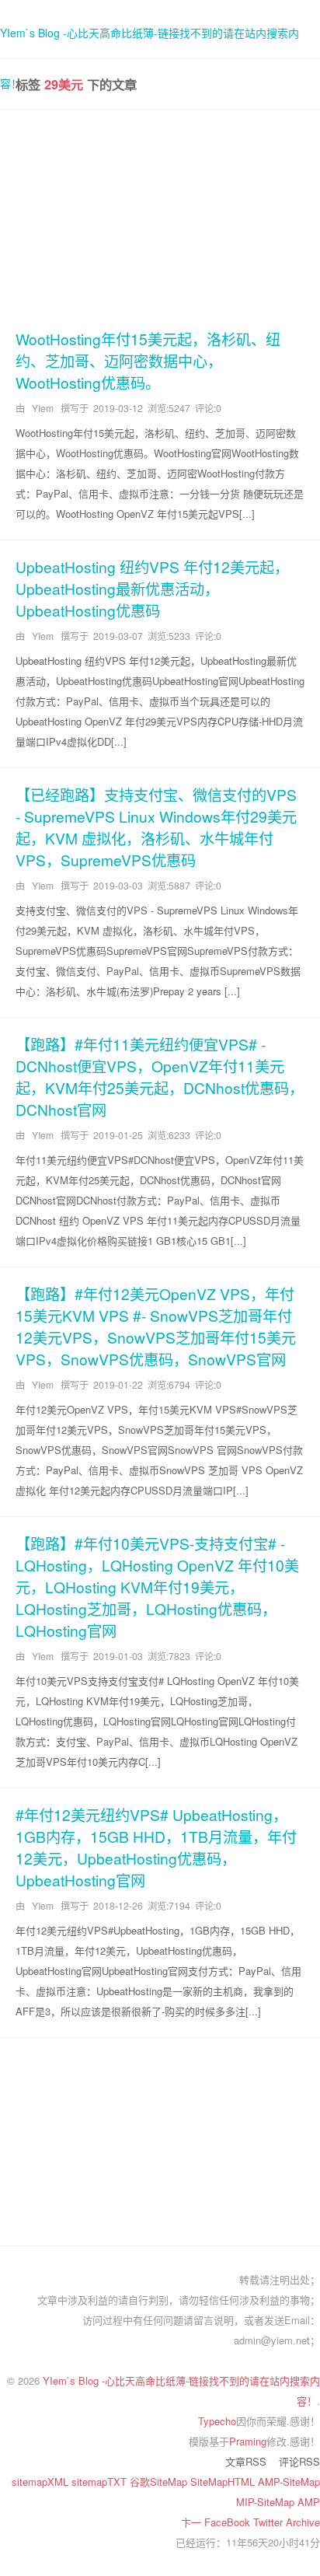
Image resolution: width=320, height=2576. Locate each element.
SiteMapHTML (224, 2482)
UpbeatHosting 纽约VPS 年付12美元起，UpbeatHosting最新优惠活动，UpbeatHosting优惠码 (152, 588)
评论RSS (299, 2461)
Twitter (270, 2522)
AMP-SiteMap (289, 2482)
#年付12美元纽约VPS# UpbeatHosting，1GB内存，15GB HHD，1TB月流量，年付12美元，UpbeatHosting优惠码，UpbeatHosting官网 (156, 1847)
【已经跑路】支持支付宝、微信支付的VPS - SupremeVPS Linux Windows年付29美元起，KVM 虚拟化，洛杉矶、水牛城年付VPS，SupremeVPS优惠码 (156, 827)
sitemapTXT (101, 2482)
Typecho (217, 2421)
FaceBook (229, 2522)
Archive (303, 2522)
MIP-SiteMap (267, 2502)
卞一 (193, 2522)
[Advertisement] (160, 217)
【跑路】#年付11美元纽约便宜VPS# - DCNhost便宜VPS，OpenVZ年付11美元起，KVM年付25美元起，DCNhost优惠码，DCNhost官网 (160, 1077)
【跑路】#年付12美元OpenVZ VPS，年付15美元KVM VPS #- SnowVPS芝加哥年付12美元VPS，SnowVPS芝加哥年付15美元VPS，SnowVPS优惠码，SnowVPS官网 (156, 1326)
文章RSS (246, 2461)
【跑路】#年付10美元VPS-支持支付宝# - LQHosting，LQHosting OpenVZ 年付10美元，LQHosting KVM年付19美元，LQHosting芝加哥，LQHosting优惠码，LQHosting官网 (157, 1587)
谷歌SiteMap (160, 2482)
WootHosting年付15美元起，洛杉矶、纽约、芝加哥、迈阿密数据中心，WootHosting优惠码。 (148, 360)
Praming (248, 2441)
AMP (309, 2502)
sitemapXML (42, 2482)
